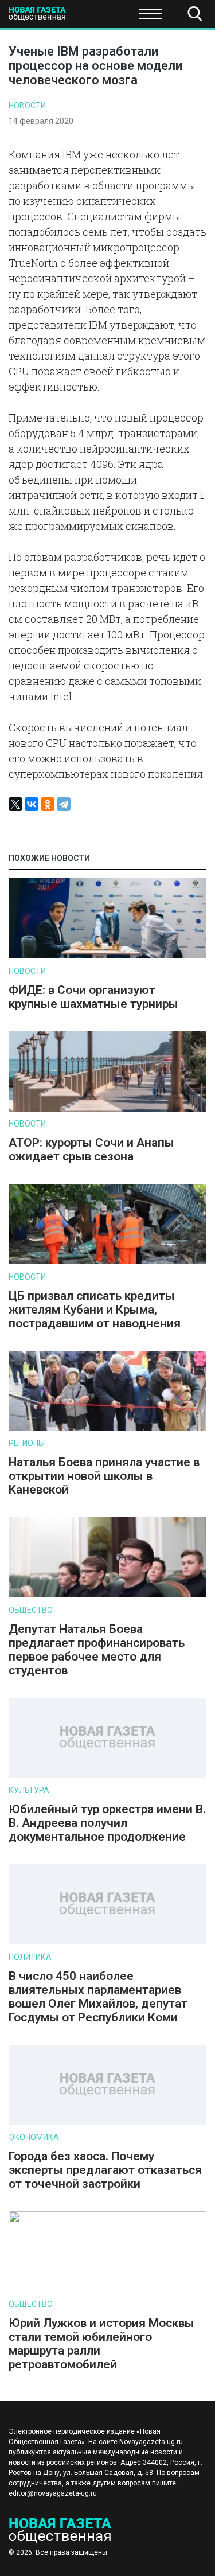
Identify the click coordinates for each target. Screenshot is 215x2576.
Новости (27, 106)
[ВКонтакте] (32, 804)
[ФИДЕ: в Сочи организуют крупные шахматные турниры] (107, 956)
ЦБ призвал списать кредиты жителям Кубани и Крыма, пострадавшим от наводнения (95, 1310)
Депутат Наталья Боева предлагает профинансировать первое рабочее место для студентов (97, 1650)
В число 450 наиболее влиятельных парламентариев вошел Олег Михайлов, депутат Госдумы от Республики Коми (98, 1997)
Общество (99, 17)
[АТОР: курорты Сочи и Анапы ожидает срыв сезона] (107, 1109)
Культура (29, 1790)
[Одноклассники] (48, 804)
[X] (15, 804)
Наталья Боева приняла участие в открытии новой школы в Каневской (104, 1476)
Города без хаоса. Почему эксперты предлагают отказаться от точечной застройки (105, 2170)
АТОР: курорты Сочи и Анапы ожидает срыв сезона (91, 1149)
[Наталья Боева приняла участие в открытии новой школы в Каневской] (107, 1429)
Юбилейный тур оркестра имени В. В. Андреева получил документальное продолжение (107, 1823)
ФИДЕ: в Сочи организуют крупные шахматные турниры (93, 997)
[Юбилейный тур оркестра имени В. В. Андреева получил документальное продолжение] (107, 1776)
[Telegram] (64, 804)
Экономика (34, 2137)
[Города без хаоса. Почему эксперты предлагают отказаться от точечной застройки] (107, 2123)
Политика (30, 1957)
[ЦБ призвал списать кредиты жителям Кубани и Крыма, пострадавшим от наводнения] (107, 1262)
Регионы (27, 1443)
